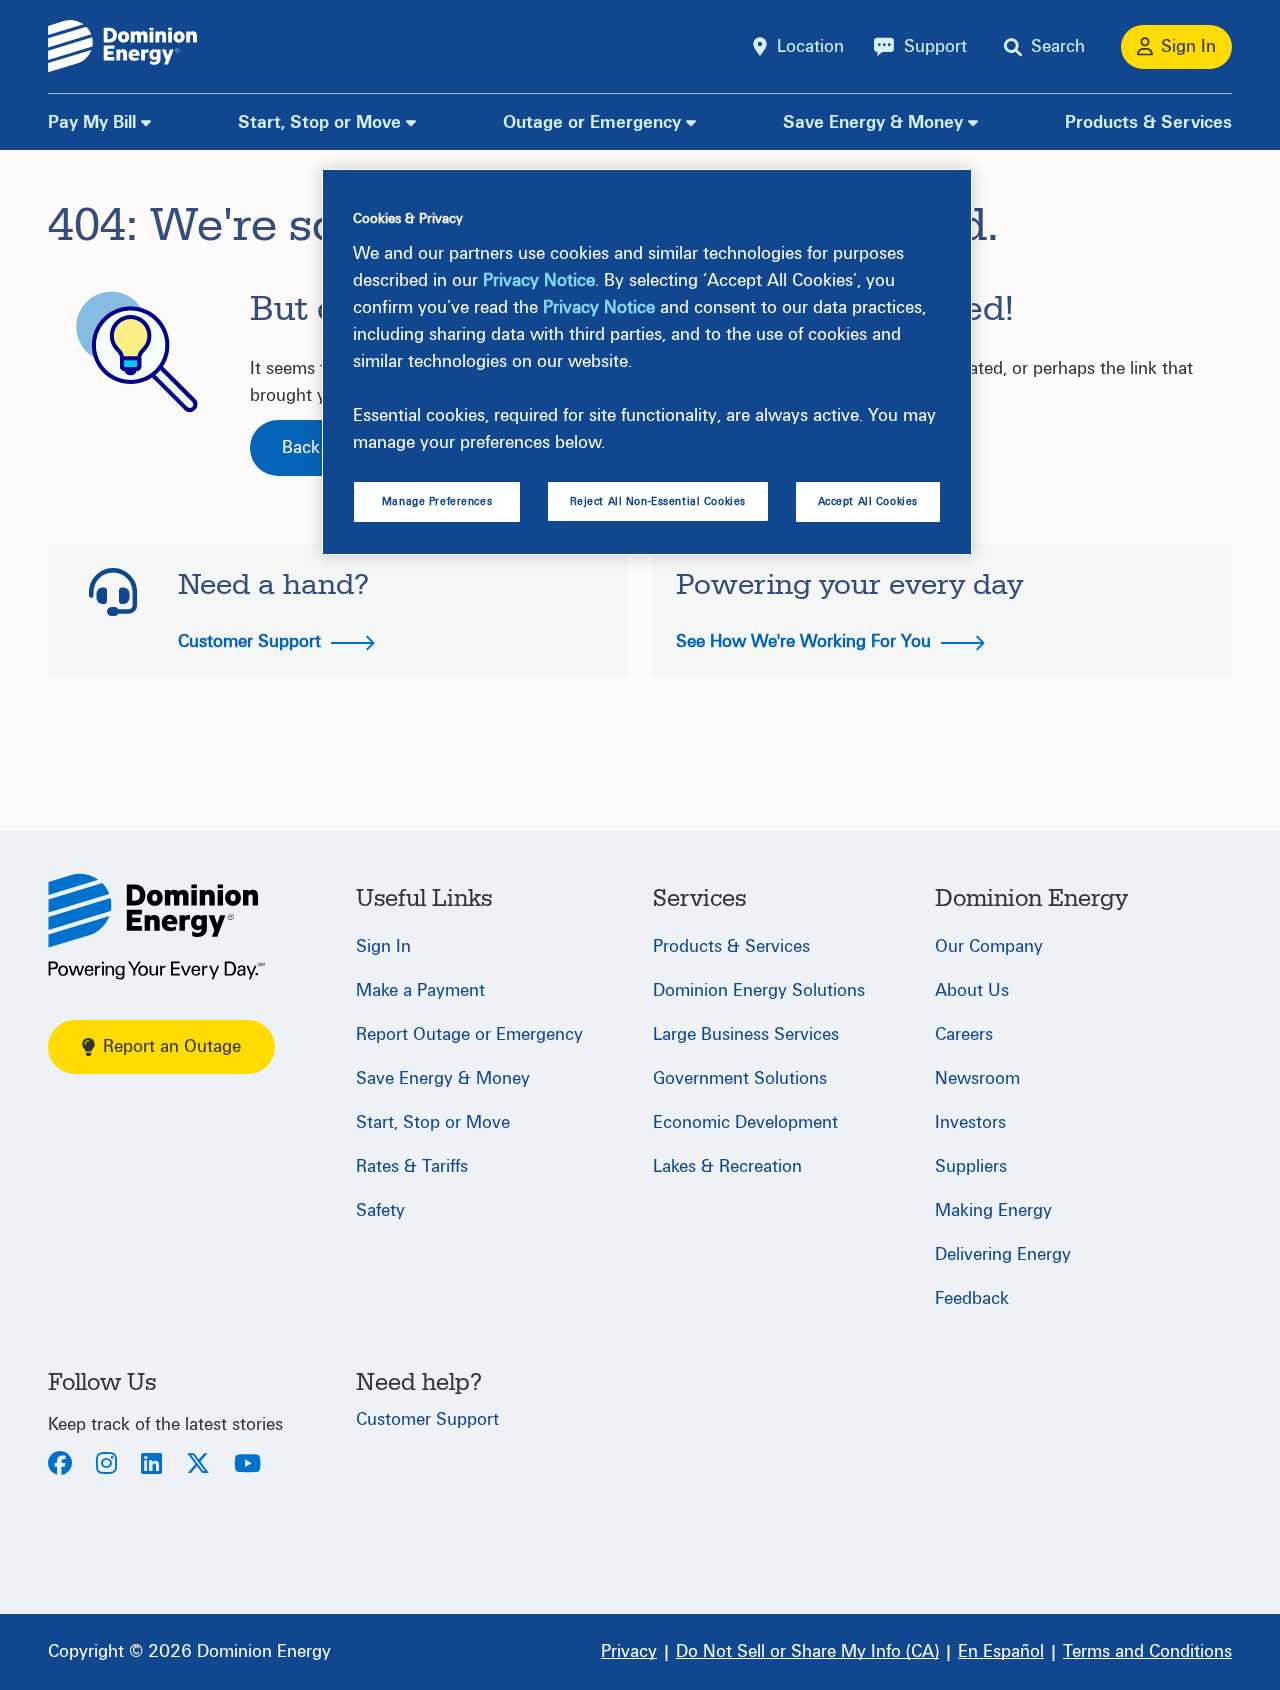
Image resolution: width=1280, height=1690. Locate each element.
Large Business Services (746, 1034)
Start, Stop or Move (319, 122)
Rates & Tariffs (412, 1166)
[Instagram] (106, 1465)
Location (810, 46)
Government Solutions (740, 1078)
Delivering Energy (1003, 1254)
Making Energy (993, 1210)
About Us (972, 990)
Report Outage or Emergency (469, 1034)
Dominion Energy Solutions (759, 990)
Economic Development (745, 1122)
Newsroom (977, 1078)
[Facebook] (60, 1465)
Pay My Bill (92, 122)
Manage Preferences (437, 501)
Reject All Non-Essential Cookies (658, 501)
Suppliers (971, 1166)
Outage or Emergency (592, 122)
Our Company (989, 946)
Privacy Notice (539, 280)
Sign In (383, 946)
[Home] (156, 926)
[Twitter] (198, 1465)
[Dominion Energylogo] (123, 46)
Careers (964, 1034)
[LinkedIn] (151, 1465)
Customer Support (252, 641)
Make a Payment (420, 990)
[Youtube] (247, 1465)
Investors (970, 1122)
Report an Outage (172, 1046)
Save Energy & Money (873, 122)
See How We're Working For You (806, 641)
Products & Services (1148, 122)
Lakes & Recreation (727, 1166)
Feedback (972, 1298)
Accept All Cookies (868, 501)
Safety (380, 1210)
